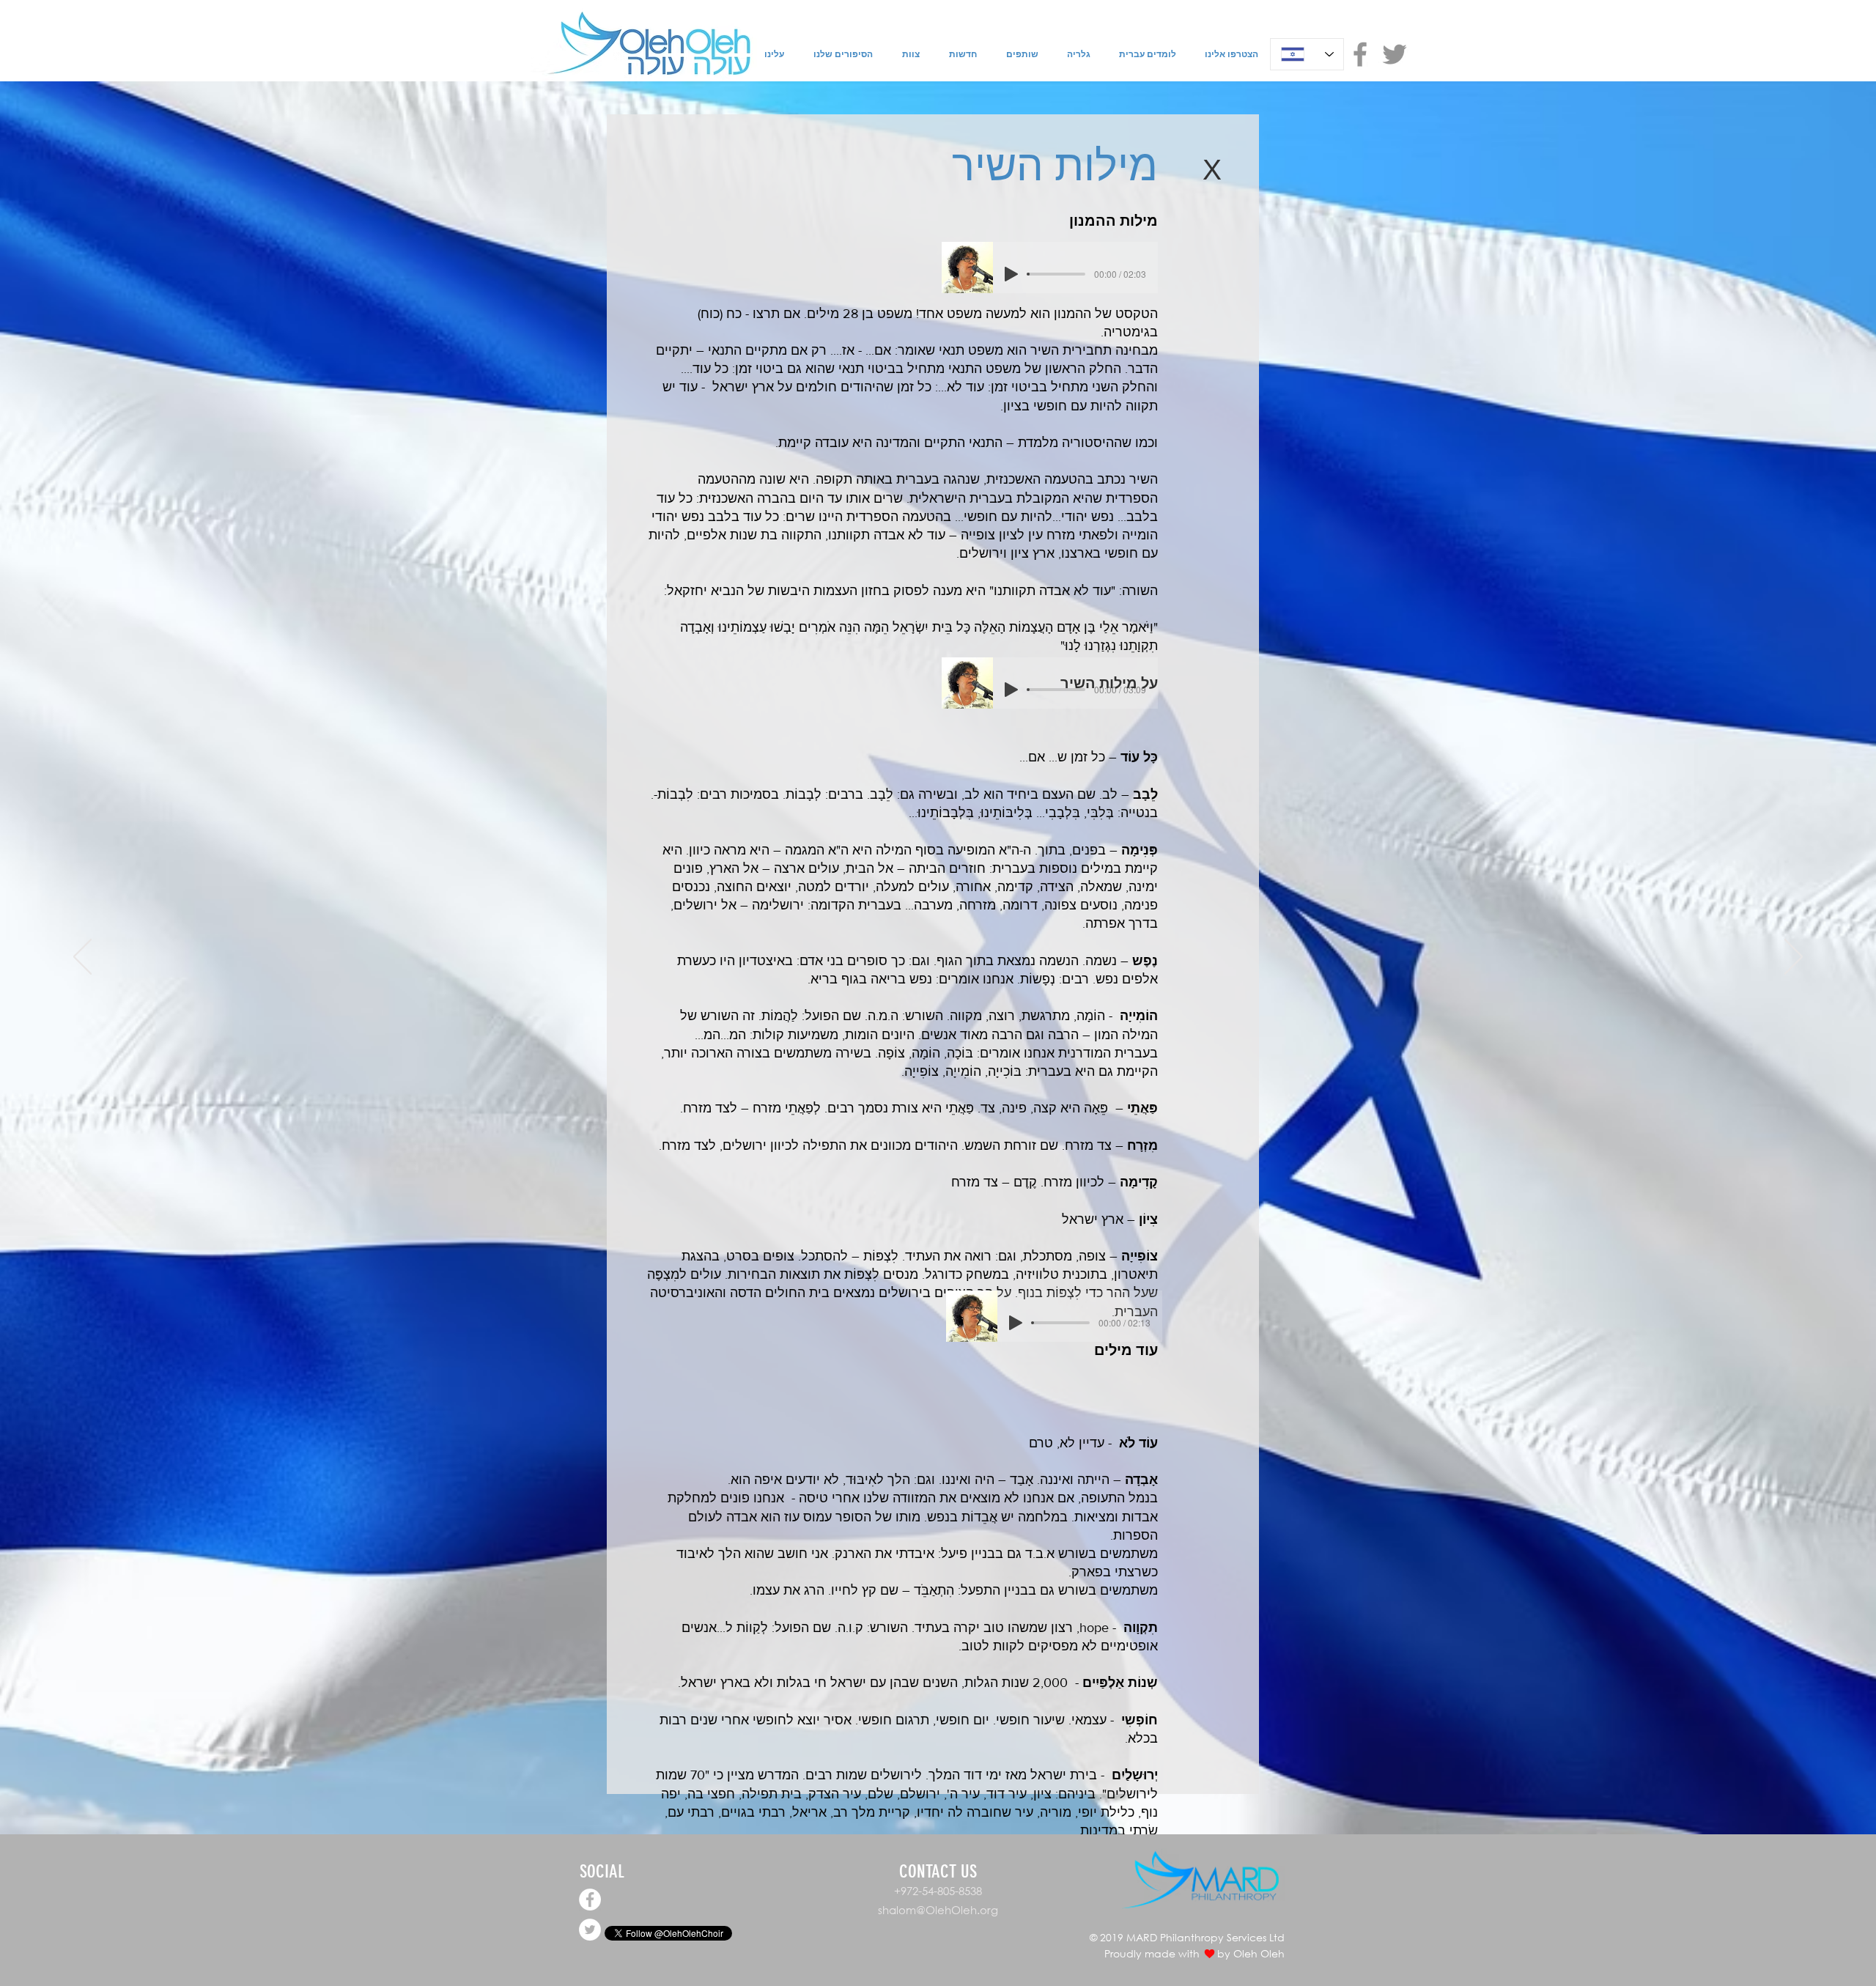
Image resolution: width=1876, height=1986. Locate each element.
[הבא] (1794, 958)
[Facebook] (1360, 54)
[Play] (1011, 274)
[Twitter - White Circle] (590, 1930)
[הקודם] (82, 958)
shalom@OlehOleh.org (938, 1910)
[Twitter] (1395, 54)
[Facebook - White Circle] (590, 1900)
